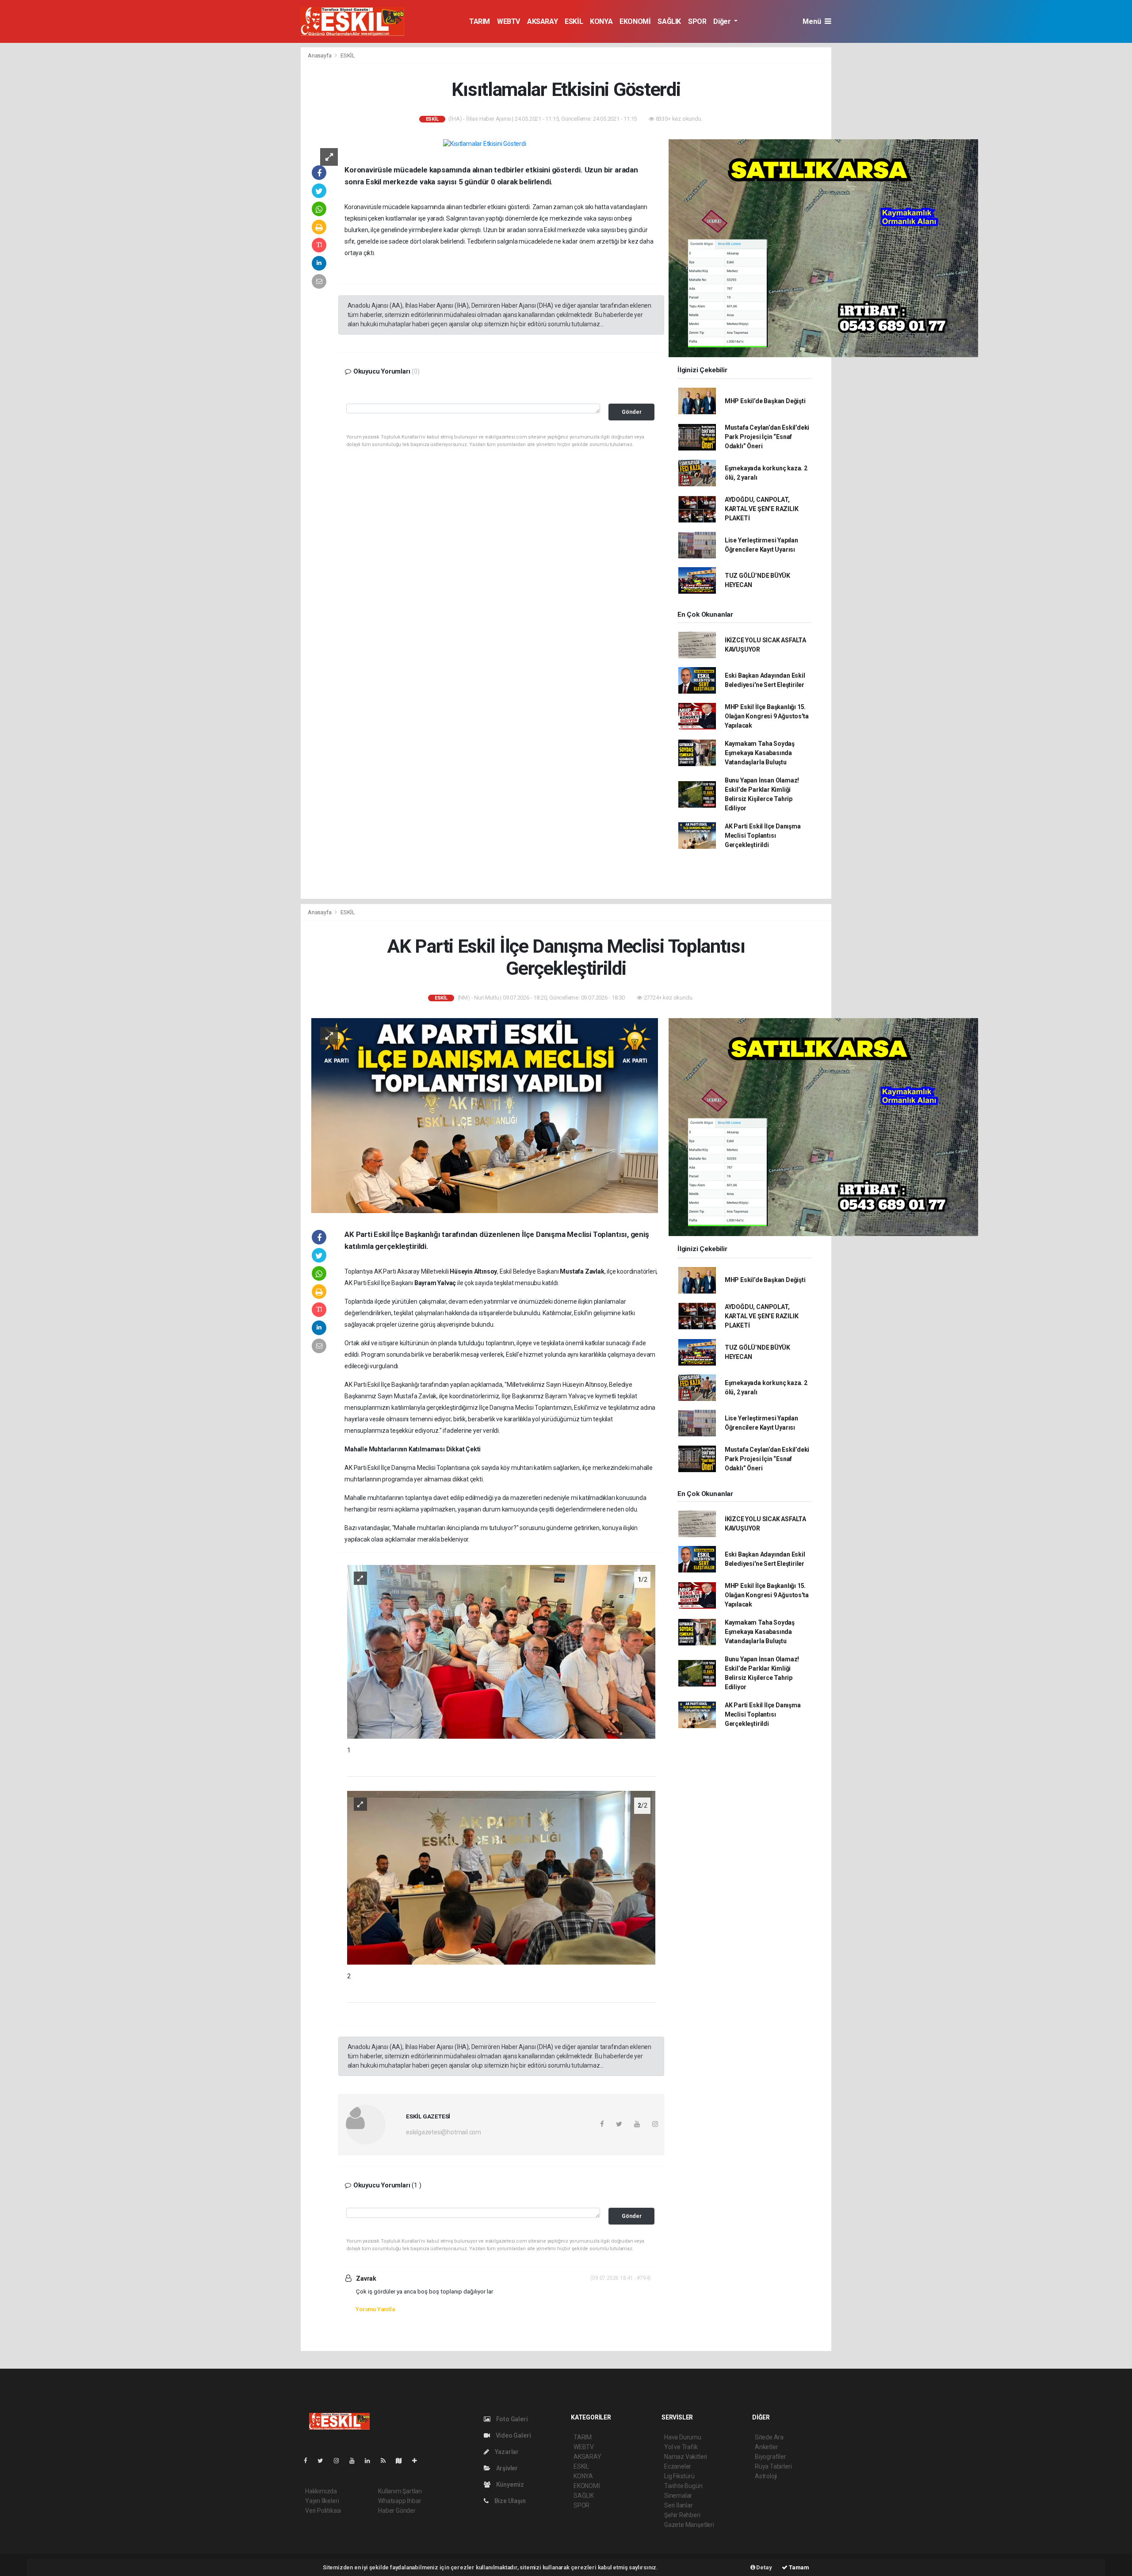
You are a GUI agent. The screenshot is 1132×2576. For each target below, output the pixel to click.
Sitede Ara (769, 2437)
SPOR (697, 21)
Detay (764, 2567)
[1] (501, 1651)
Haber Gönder (397, 2511)
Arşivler (506, 2468)
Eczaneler (678, 2466)
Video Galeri (512, 2435)
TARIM (480, 21)
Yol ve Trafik (681, 2447)
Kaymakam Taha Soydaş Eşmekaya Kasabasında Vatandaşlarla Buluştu (760, 753)
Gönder (632, 412)
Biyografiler (771, 2457)
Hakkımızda (321, 2491)
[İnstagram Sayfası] (340, 2461)
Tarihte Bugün (683, 2486)
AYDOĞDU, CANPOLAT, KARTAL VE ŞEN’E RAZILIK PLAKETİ (762, 509)
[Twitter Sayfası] (324, 2461)
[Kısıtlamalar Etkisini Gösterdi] (484, 144)
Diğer (723, 21)
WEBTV (509, 21)
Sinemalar (678, 2496)
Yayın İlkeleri (322, 2501)
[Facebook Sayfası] (309, 2461)
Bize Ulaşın (509, 2501)
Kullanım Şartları (400, 2491)
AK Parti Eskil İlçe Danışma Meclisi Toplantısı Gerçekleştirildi (763, 836)
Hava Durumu (683, 2437)
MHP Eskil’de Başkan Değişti (765, 401)
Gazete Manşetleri (689, 2525)
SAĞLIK (669, 21)
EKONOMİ (635, 21)
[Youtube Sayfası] (356, 2461)
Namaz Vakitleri (686, 2457)
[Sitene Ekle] (418, 2461)
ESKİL (574, 21)
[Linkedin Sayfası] (371, 2461)
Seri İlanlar (679, 2505)
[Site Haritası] (402, 2461)
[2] (501, 1877)
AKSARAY (542, 21)
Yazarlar (506, 2452)
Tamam (798, 2567)
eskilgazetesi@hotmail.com (444, 2132)
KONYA (601, 21)
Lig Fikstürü (679, 2476)
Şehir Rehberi (682, 2515)
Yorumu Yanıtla (375, 2309)
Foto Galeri (511, 2419)
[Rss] (387, 2461)
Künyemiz (509, 2484)
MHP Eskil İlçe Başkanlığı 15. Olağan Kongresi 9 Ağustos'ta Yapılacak (767, 716)
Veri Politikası (323, 2511)
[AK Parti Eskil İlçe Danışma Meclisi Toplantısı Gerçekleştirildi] (485, 1115)
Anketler (766, 2447)
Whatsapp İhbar (400, 2501)
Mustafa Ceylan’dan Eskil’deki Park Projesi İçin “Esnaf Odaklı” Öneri (767, 437)
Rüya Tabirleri (773, 2466)
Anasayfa (320, 55)
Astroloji (766, 2476)
